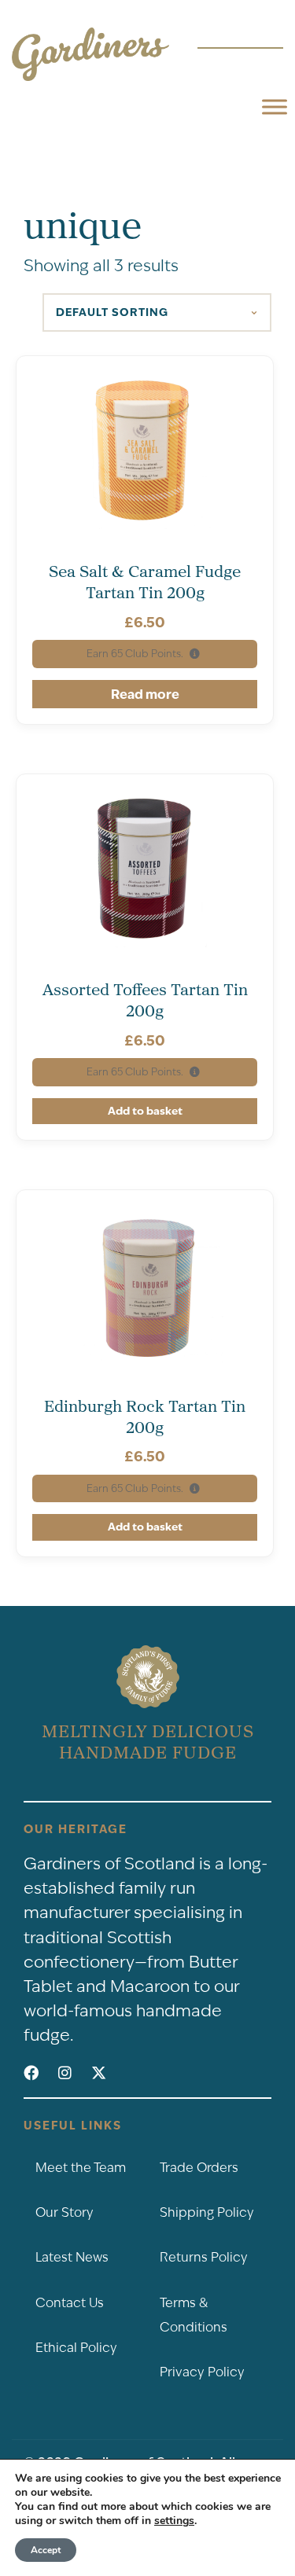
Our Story (65, 2212)
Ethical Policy (76, 2348)
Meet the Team (81, 2168)
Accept (46, 2550)
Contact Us (70, 2303)
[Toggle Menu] (275, 107)
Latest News (72, 2257)
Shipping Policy (207, 2212)
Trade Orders (199, 2168)
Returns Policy (204, 2257)
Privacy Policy (202, 2372)
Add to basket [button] (145, 1111)
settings (174, 2521)
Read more (145, 694)
